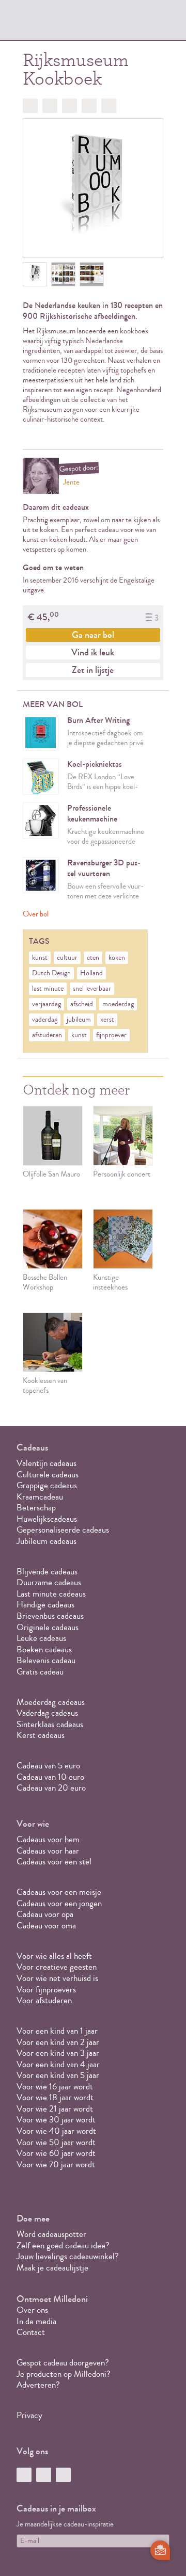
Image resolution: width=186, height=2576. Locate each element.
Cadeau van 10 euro (50, 1777)
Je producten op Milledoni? (64, 2374)
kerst (107, 1020)
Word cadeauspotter (51, 2234)
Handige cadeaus (45, 1605)
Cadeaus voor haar (48, 1851)
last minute (48, 989)
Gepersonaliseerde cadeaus (63, 1530)
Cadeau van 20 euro (51, 1788)
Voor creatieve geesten (57, 1967)
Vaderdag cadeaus (47, 1713)
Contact (31, 2332)
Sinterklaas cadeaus (50, 1724)
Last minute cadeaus (51, 1594)
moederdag (118, 1004)
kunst (40, 958)
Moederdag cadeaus (51, 1702)
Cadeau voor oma (46, 1926)
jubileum (79, 1020)
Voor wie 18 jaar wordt (55, 2097)
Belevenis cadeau (46, 1660)
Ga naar (93, 635)
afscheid (82, 1004)
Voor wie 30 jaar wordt (56, 2120)
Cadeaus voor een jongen (60, 1903)
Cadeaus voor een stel (54, 1862)
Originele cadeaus (48, 1627)
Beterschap (36, 1508)
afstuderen (47, 1035)
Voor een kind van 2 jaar (58, 2042)
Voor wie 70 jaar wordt (56, 2164)
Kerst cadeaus (41, 1735)
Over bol (36, 914)
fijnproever (111, 1035)
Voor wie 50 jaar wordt (56, 2142)
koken (117, 958)
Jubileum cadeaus (47, 1541)
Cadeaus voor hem (48, 1839)
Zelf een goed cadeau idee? (63, 2245)
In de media (36, 2321)
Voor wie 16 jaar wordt (55, 2087)
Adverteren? (38, 2385)
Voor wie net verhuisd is (57, 1978)
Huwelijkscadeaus (47, 1519)
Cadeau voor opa (45, 1914)
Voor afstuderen (44, 2000)
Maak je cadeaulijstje (52, 2268)
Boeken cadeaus (44, 1649)
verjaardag (47, 1004)
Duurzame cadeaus (49, 1582)
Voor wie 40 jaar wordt (56, 2131)
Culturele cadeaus (48, 1475)
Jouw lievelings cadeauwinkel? (68, 2256)
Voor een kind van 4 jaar (58, 2064)
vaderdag (45, 1020)
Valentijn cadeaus (47, 1463)
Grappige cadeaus (47, 1485)
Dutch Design (51, 973)
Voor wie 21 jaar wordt (55, 2109)
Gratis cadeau (40, 1672)
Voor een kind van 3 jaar (58, 2053)
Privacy (29, 2415)
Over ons (32, 2310)
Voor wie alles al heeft (54, 1956)
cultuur (67, 958)
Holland (91, 973)
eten (93, 958)
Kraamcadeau (40, 1497)
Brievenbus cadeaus (50, 1616)
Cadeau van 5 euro (48, 1766)
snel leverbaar (92, 989)
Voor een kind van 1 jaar (57, 2031)
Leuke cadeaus (41, 1638)
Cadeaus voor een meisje (59, 1892)
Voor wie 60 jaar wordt (56, 2153)
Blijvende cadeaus (47, 1572)
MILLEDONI (45, 24)
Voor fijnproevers (46, 1990)
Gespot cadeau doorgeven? (63, 2363)
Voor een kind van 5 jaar (58, 2075)
